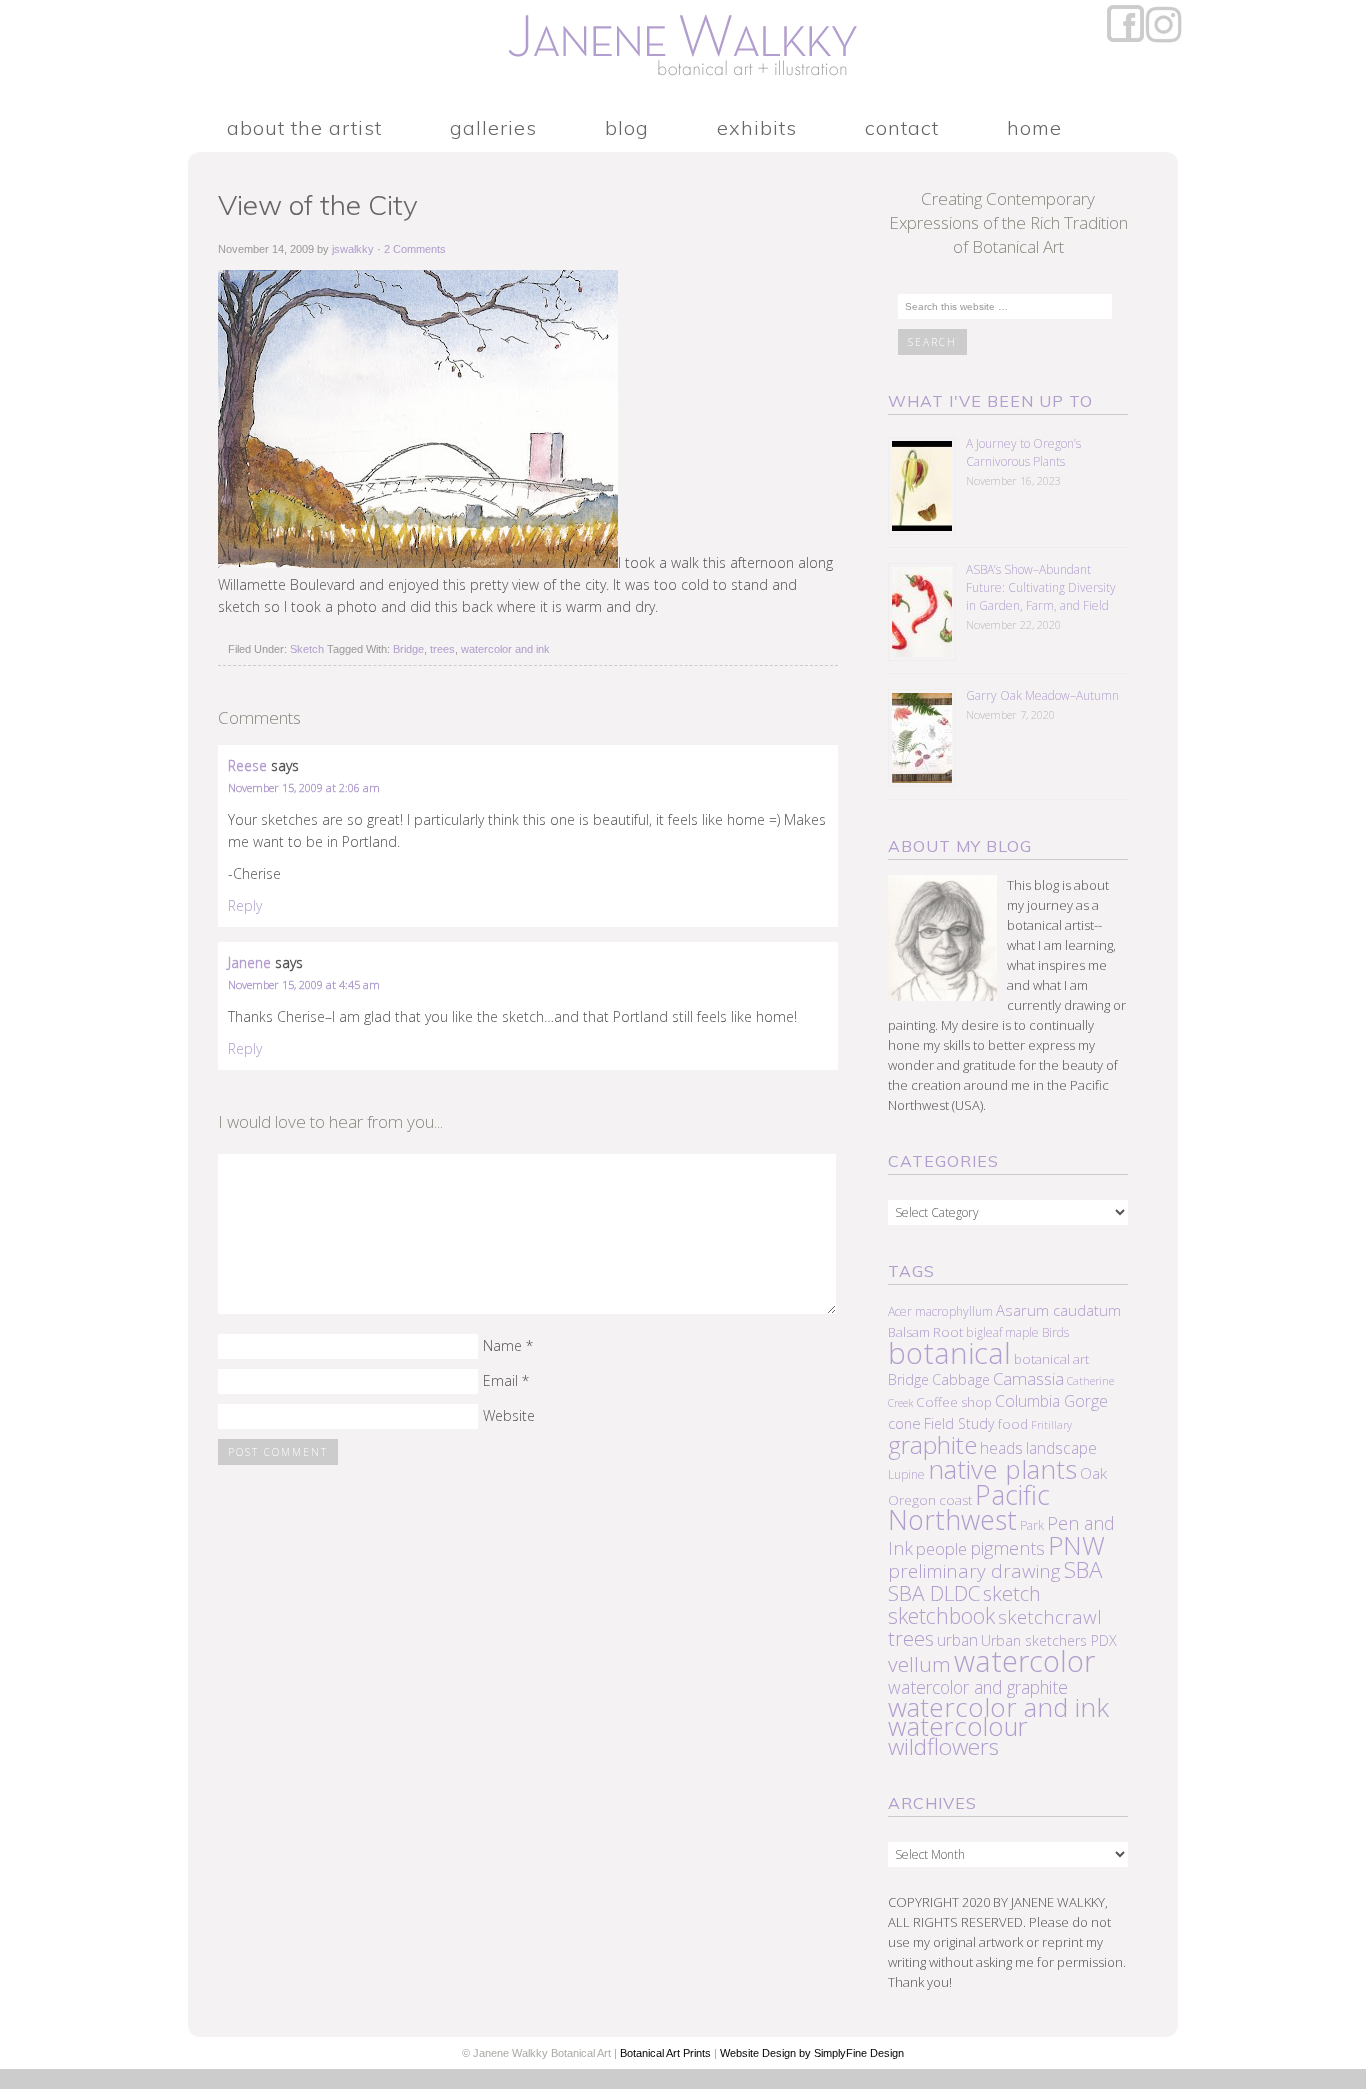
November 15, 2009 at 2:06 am (304, 787)
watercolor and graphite (978, 1687)
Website (509, 1415)
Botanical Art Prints (665, 2053)
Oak (1093, 1473)
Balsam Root (925, 1332)
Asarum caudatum (1058, 1310)
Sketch (307, 649)
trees (442, 649)
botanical (949, 1353)
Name (502, 1345)
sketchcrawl (1050, 1617)
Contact (902, 128)
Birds (1055, 1332)
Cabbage (961, 1379)
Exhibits (757, 128)
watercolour (958, 1726)
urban (957, 1640)
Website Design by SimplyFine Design (812, 2053)
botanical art (1051, 1359)
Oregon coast (930, 1500)
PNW (1076, 1545)
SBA (1083, 1569)
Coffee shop (954, 1402)
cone (904, 1423)
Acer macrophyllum (940, 1311)
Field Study (959, 1423)
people (941, 1548)
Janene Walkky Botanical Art (683, 50)
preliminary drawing (974, 1571)
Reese (247, 765)
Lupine (906, 1474)
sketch (1012, 1593)
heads (1001, 1448)
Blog (627, 128)
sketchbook (941, 1615)
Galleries (493, 128)
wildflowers (943, 1746)
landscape (1061, 1448)
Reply (245, 905)
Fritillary (1051, 1425)
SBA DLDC (934, 1593)
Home (1034, 128)
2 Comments (415, 249)
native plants (1002, 1469)
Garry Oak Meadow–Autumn (1042, 695)
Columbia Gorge (1051, 1401)
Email (500, 1380)
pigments (1007, 1548)
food (1013, 1424)
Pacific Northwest (969, 1507)
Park (1032, 1525)
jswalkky (353, 249)
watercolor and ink (505, 649)
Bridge (408, 649)
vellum (919, 1664)
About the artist (304, 128)
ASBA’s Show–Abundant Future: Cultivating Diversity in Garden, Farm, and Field (1041, 587)
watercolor (1024, 1661)
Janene (249, 962)
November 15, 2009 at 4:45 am (304, 984)
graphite (932, 1444)
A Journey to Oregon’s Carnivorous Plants (1023, 452)
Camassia (1028, 1378)
